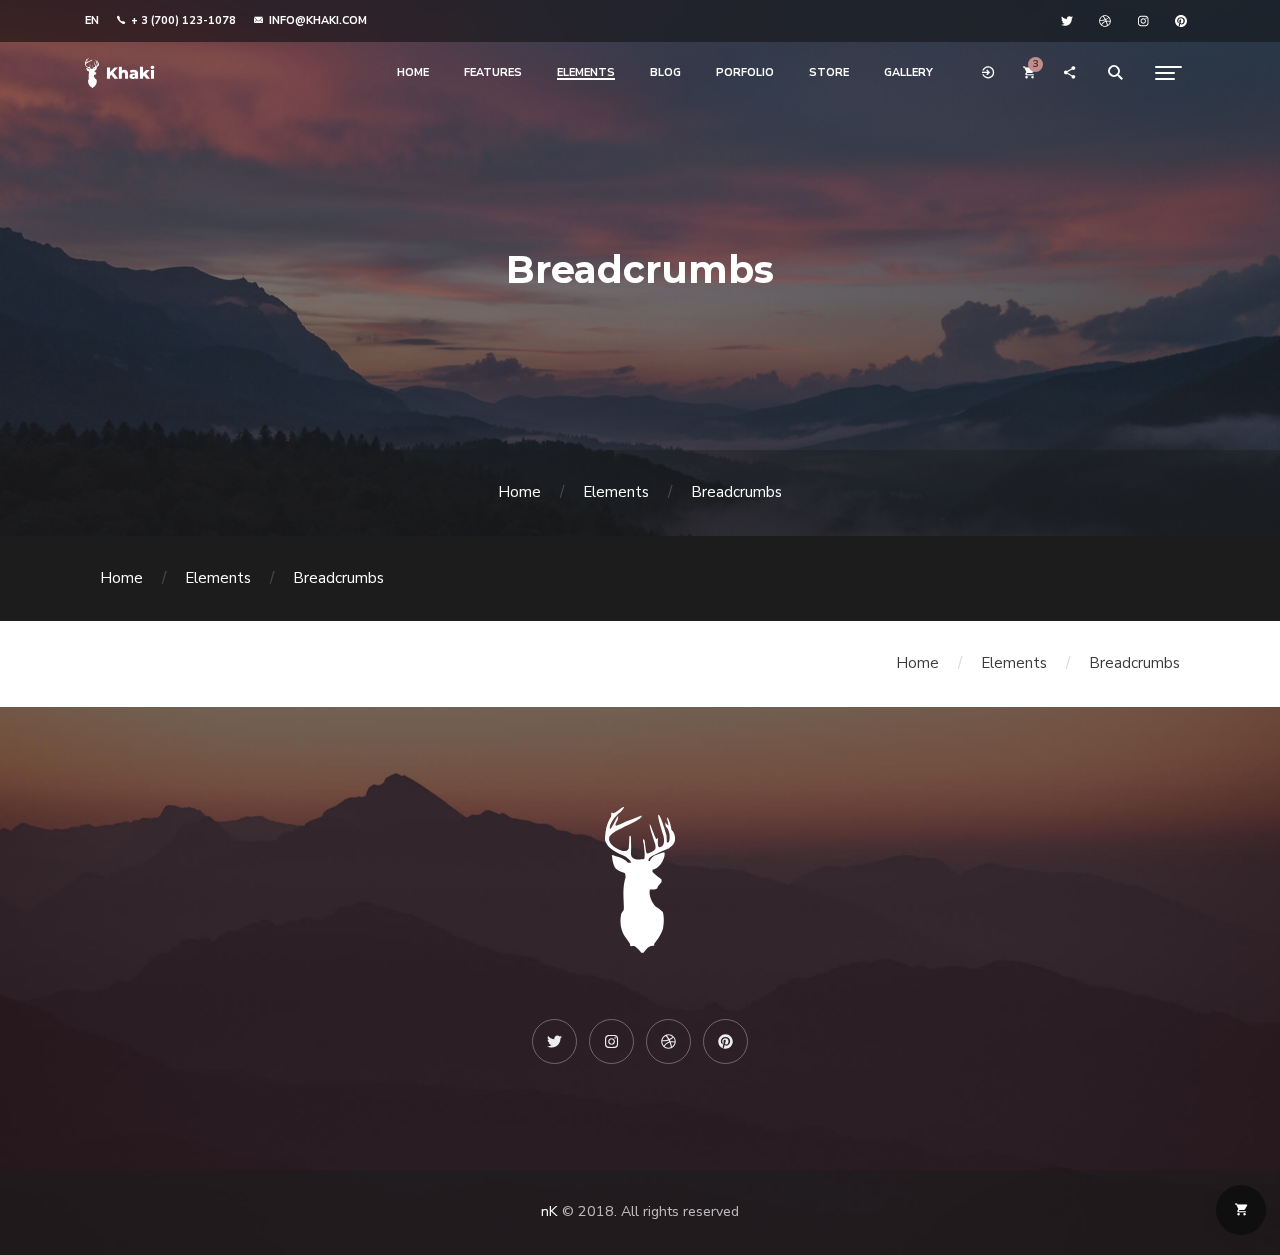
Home (519, 492)
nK (549, 1211)
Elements (616, 492)
